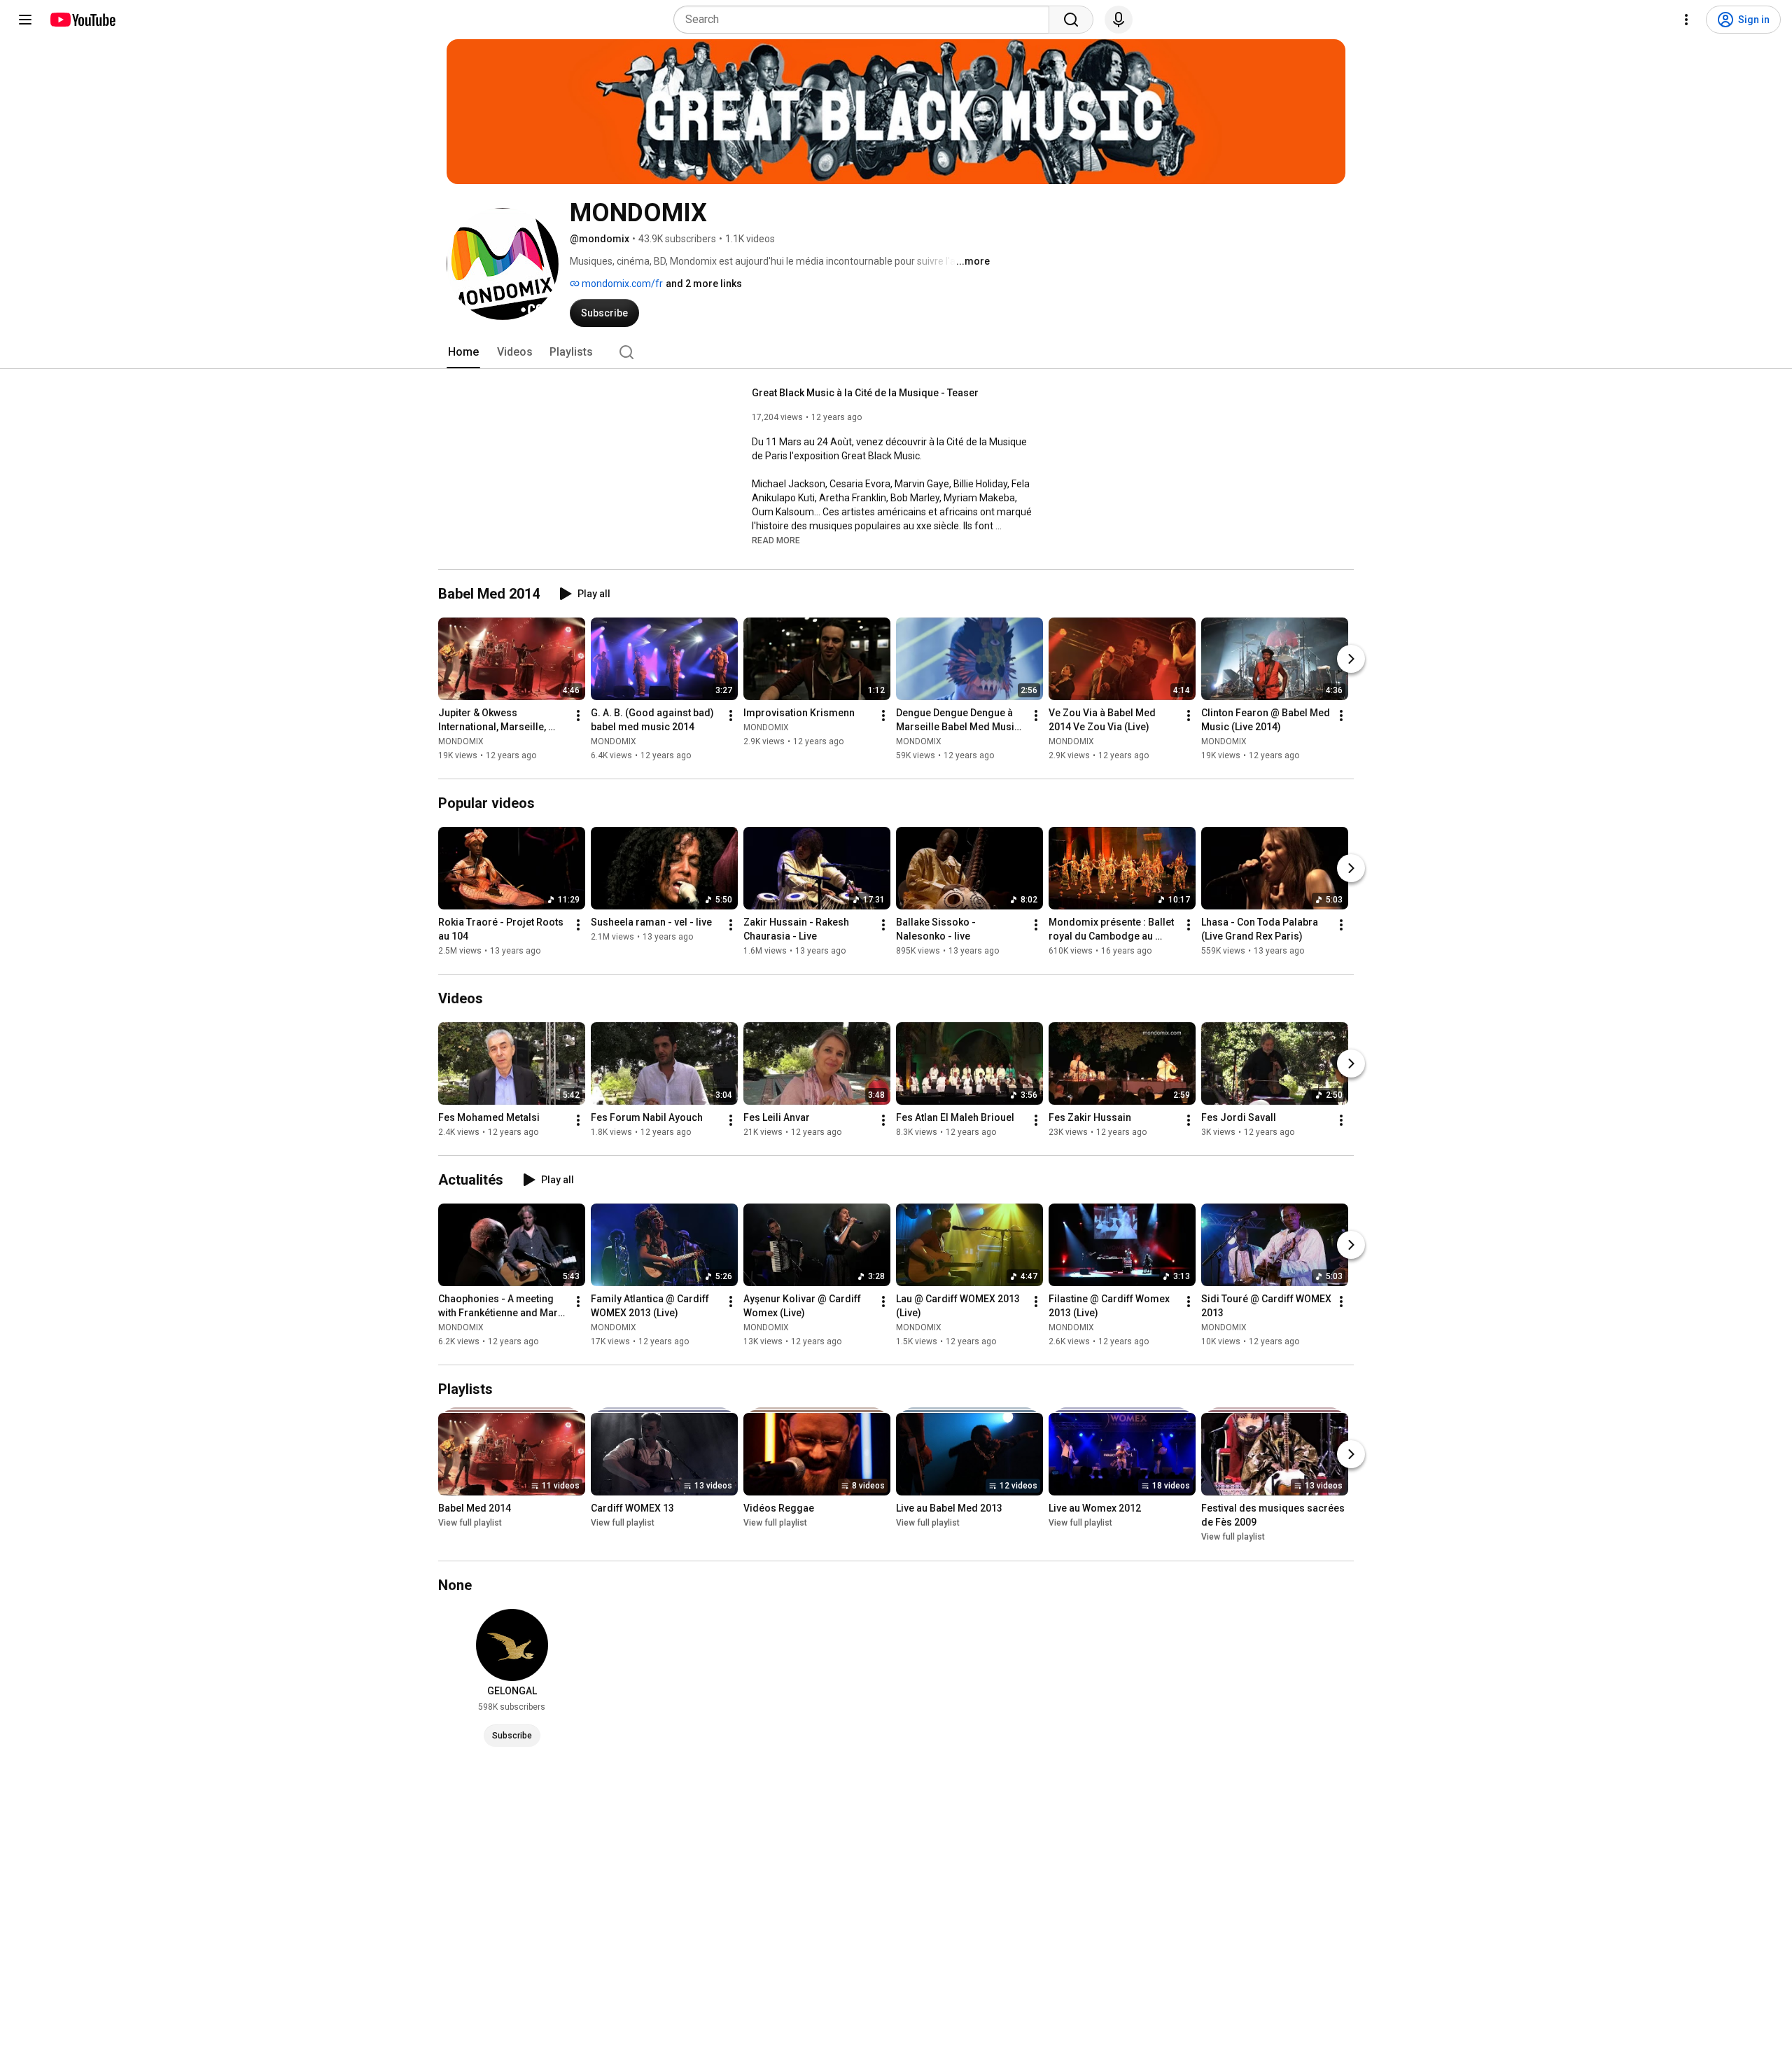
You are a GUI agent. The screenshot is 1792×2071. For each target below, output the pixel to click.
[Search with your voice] (1119, 20)
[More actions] (578, 716)
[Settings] (1686, 20)
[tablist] (896, 352)
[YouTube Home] (82, 20)
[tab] (463, 352)
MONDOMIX (461, 741)
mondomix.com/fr (621, 284)
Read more (776, 541)
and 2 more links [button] (704, 284)
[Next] (1351, 659)
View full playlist (470, 1523)
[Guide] (25, 20)
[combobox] (866, 20)
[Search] (1071, 20)
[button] (776, 540)
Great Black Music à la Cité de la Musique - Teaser (865, 393)
